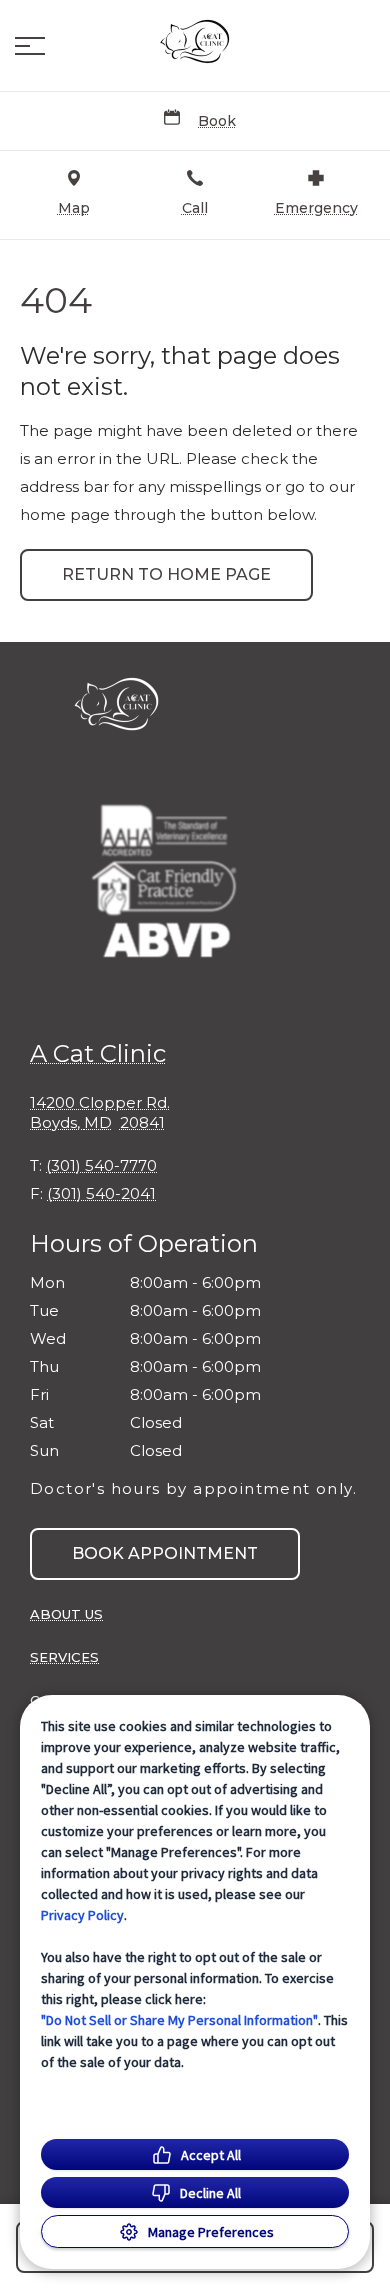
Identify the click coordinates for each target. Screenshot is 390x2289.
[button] (30, 46)
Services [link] (64, 1657)
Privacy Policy (82, 1915)
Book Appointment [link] (165, 1553)
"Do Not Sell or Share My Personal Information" (179, 2020)
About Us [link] (66, 1614)
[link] (195, 41)
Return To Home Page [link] (166, 574)
